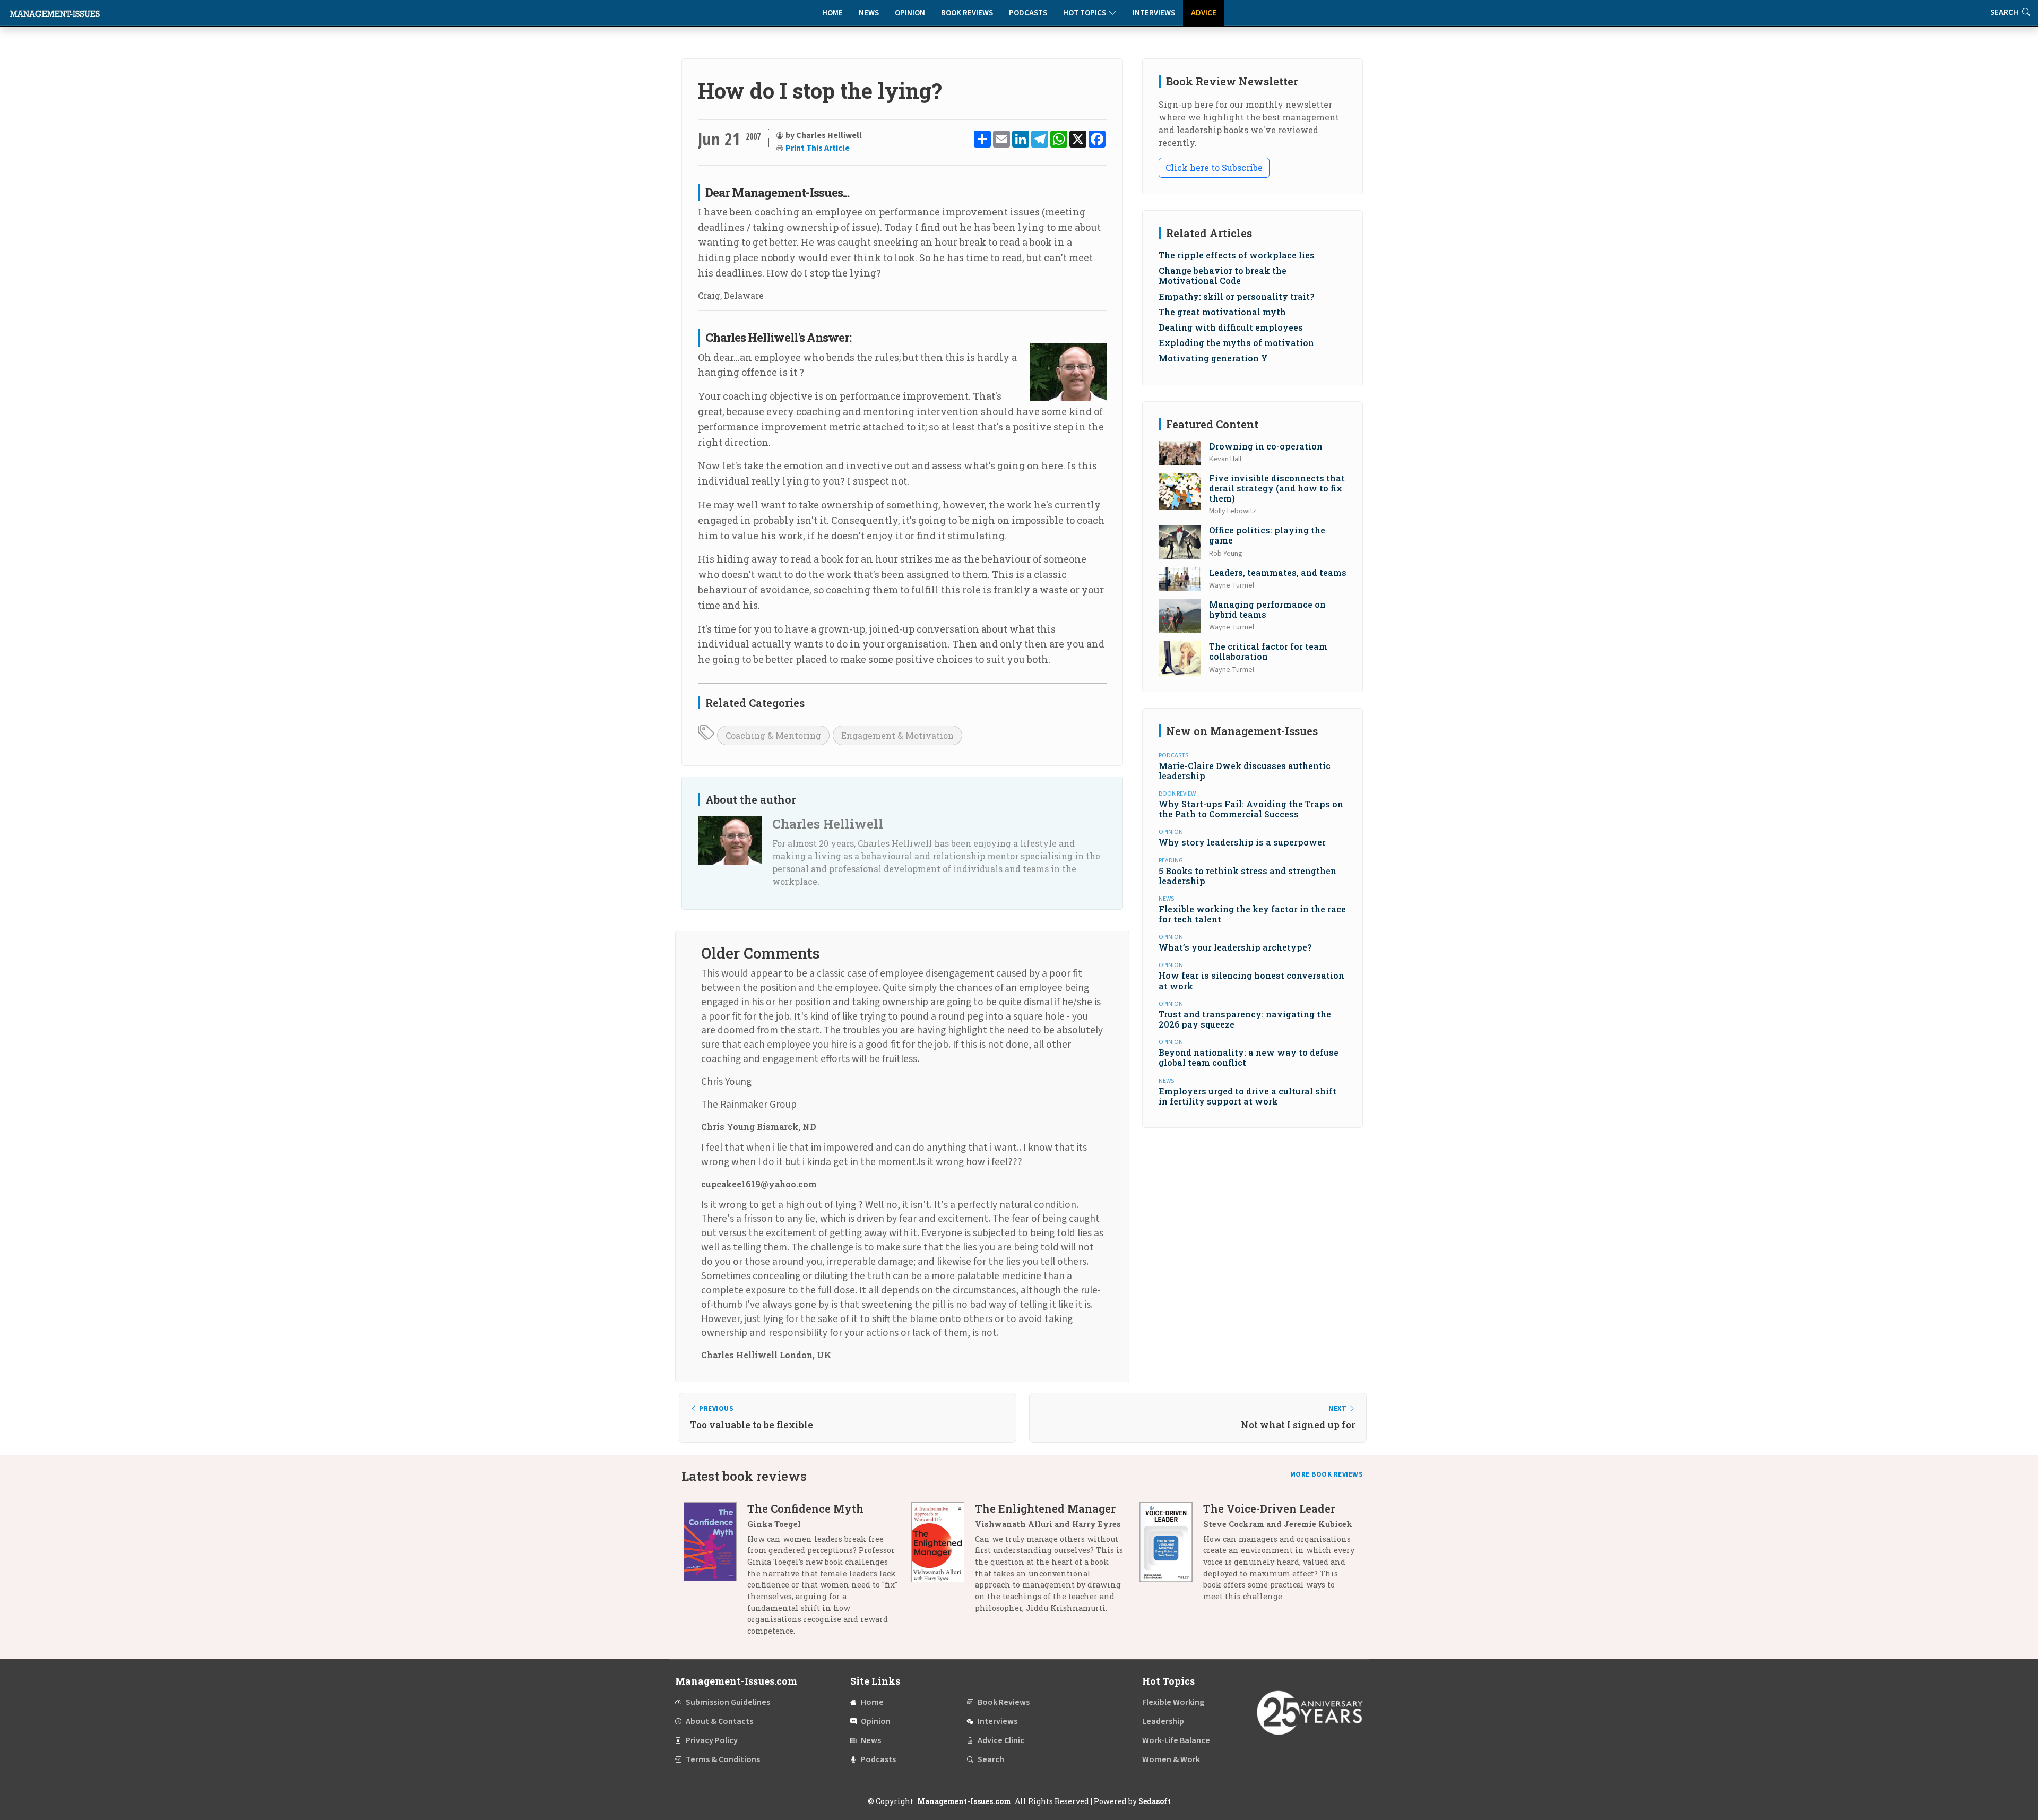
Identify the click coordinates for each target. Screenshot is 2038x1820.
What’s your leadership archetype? (1235, 947)
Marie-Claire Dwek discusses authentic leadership (1245, 771)
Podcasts (1028, 13)
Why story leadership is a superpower (1242, 842)
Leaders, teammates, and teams (1278, 572)
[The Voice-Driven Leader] (1171, 1556)
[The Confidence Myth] (715, 1573)
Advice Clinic (1001, 1740)
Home (832, 13)
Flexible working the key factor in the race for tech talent (1252, 914)
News (869, 13)
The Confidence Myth (805, 1508)
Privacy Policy (712, 1740)
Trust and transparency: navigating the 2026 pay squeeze (1245, 1019)
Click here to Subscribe (1214, 167)
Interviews (1154, 13)
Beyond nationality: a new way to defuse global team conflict (1249, 1057)
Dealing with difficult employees (1231, 327)
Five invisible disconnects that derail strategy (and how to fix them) (1277, 488)
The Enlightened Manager (1045, 1508)
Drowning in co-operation (1266, 446)
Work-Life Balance (1176, 1740)
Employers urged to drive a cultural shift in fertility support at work (1247, 1096)
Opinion (910, 13)
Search (991, 1759)
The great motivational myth (1222, 312)
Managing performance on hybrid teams (1267, 609)
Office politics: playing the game (1267, 535)
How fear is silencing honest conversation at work (1251, 980)
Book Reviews (967, 13)
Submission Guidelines (728, 1702)
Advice (1204, 13)
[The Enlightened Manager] (943, 1562)
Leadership (1163, 1721)
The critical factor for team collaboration (1268, 651)
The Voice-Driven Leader (1269, 1508)
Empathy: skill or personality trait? (1236, 296)
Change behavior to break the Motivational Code (1223, 275)
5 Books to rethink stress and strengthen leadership (1247, 876)
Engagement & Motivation (897, 735)
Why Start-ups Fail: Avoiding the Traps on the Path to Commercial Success (1251, 809)
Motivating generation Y (1213, 358)
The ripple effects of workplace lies (1237, 255)
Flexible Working (1173, 1702)
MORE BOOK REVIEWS (1327, 1474)
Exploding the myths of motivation (1236, 343)
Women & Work (1171, 1759)
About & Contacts (719, 1721)
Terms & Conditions (723, 1759)
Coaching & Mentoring (773, 735)
